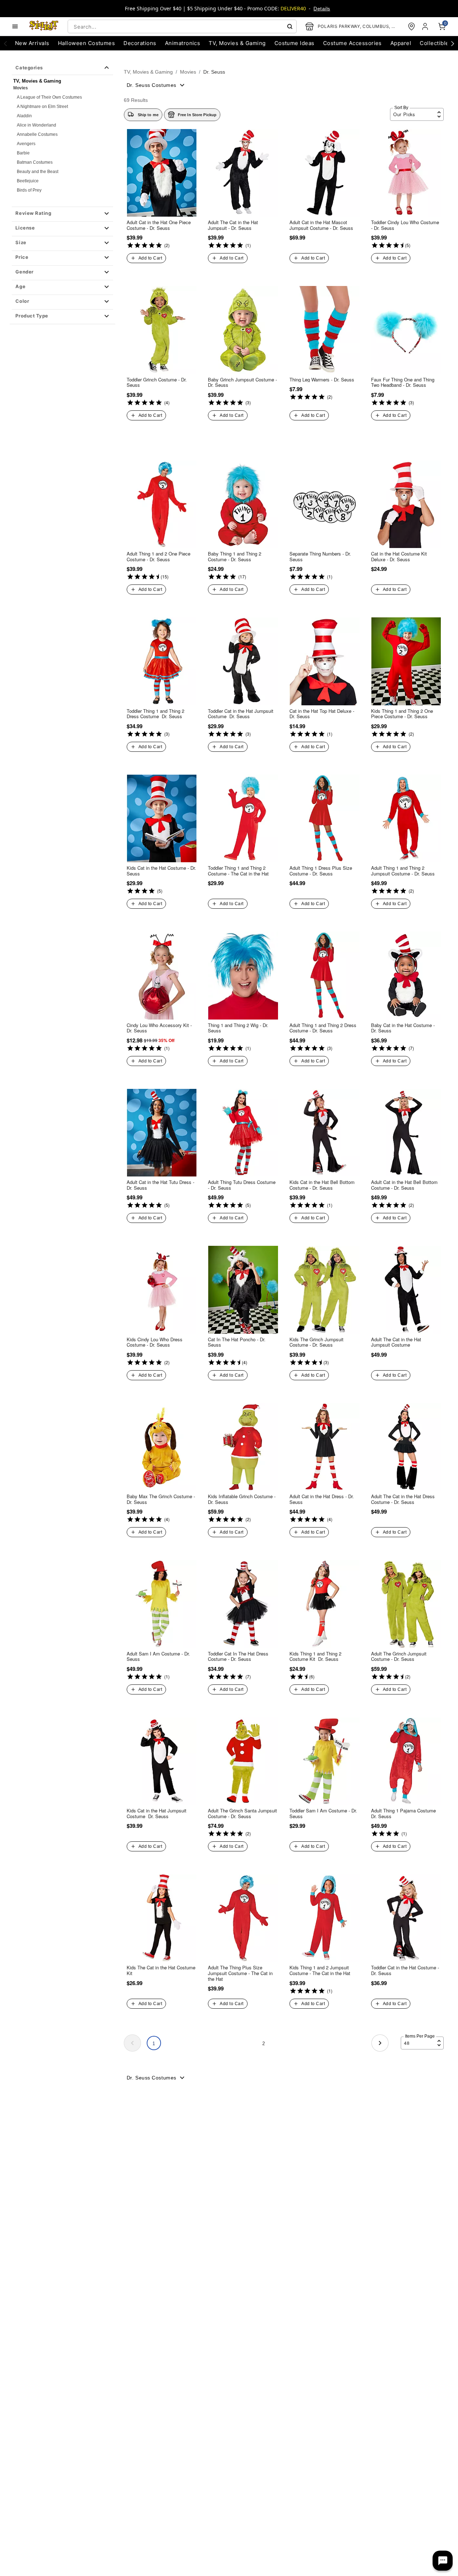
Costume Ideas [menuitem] (294, 43)
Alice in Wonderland (36, 125)
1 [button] (154, 2044)
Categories (29, 68)
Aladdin (24, 116)
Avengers (26, 144)
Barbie (23, 153)
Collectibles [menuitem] (436, 43)
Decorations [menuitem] (140, 43)
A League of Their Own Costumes (49, 97)
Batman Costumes (35, 162)
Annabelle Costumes (37, 134)
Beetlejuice (28, 181)
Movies (21, 88)
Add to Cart (150, 258)
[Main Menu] (15, 26)
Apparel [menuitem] (401, 43)
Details (322, 9)
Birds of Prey (29, 190)
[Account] (426, 26)
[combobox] (182, 26)
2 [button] (264, 2044)
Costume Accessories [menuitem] (352, 43)
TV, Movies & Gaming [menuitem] (237, 43)
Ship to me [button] (148, 115)
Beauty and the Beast (38, 172)
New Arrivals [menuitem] (32, 43)
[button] (62, 214)
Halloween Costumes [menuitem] (87, 43)
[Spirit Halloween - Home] (44, 26)
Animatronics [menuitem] (183, 43)
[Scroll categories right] (453, 43)
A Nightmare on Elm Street (42, 107)
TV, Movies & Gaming (148, 72)
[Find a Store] (411, 26)
